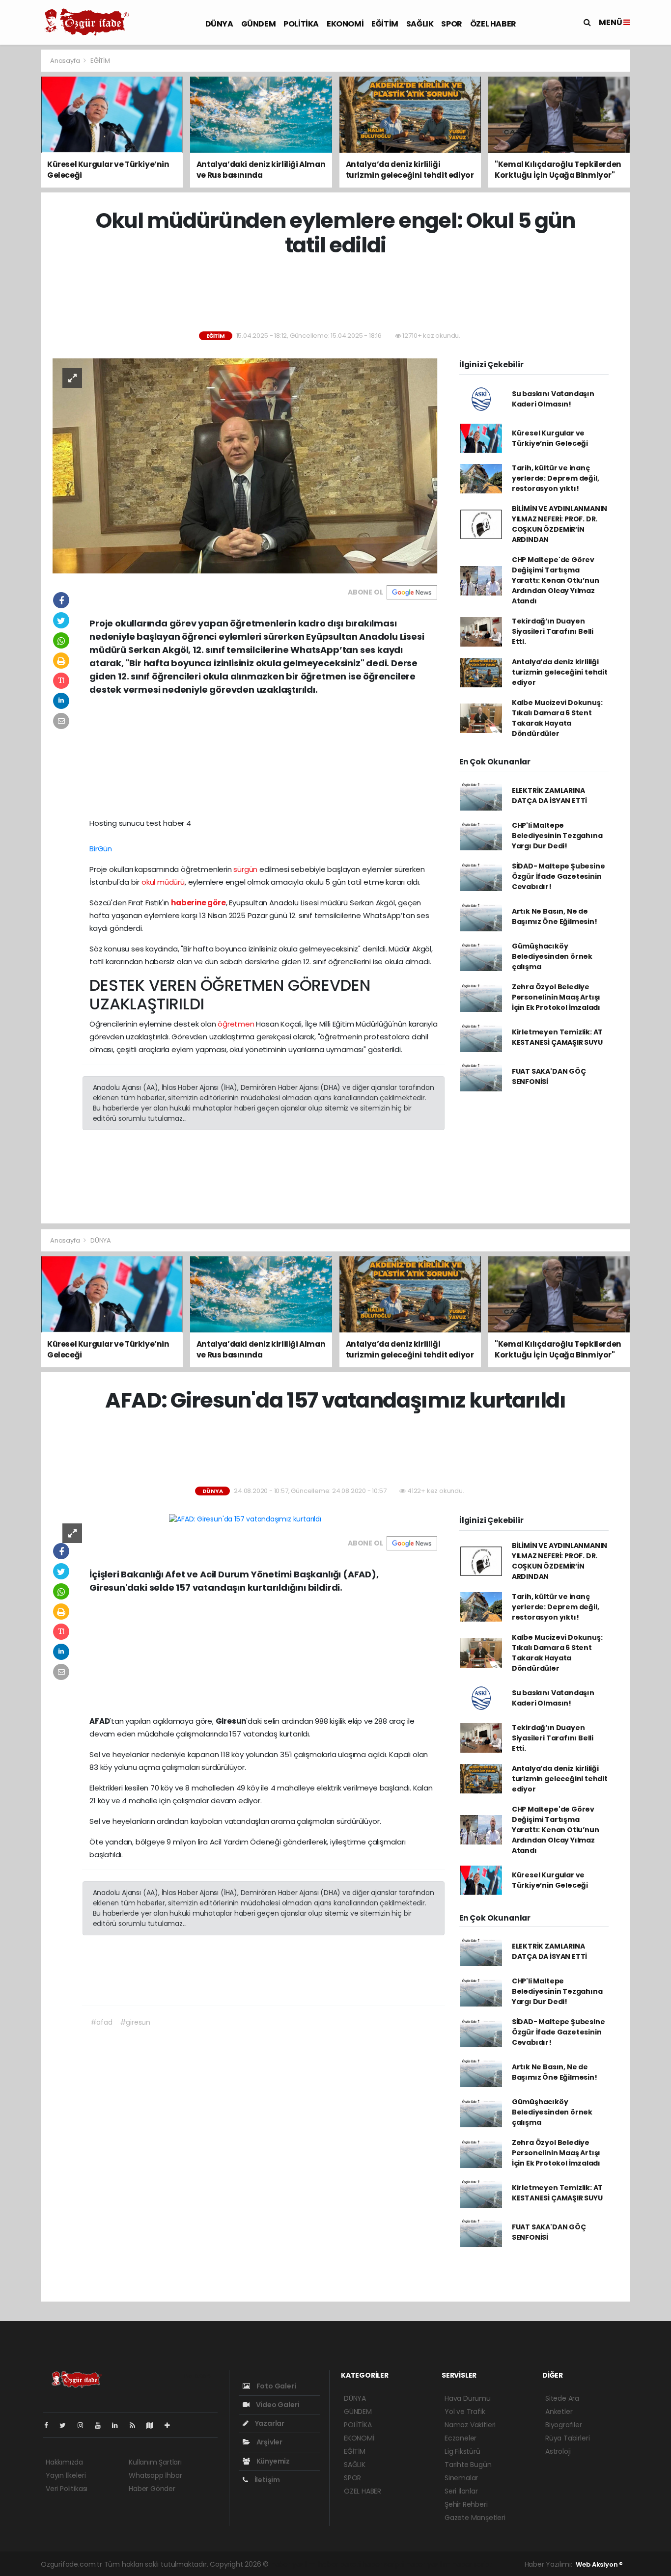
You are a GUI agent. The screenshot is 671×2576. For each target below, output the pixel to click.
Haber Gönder (152, 2489)
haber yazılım (428, 2564)
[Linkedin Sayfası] (119, 2425)
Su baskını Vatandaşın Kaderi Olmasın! (553, 399)
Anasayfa (66, 61)
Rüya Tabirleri (567, 2438)
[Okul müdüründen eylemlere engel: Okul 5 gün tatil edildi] (245, 465)
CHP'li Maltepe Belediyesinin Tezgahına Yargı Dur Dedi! (557, 836)
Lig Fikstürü (462, 2451)
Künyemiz (272, 2461)
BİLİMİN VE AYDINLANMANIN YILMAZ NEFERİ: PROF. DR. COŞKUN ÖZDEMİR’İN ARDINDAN (559, 524)
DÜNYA (219, 24)
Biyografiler (564, 2425)
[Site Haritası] (154, 2425)
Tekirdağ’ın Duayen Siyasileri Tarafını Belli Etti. (553, 631)
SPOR (451, 24)
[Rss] (136, 2425)
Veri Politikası (67, 2489)
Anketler (559, 2412)
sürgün (245, 869)
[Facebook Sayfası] (50, 2425)
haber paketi (339, 2564)
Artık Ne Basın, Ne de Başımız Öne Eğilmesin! (555, 916)
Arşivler (269, 2442)
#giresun (135, 2022)
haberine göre (198, 903)
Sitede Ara (562, 2398)
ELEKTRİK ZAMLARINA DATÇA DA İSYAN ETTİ (549, 796)
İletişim (266, 2480)
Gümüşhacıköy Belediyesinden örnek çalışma (552, 956)
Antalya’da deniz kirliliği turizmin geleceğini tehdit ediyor (560, 672)
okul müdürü (163, 882)
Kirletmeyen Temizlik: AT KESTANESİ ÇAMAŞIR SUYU (557, 1037)
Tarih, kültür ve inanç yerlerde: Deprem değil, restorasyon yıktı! (556, 478)
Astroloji (558, 2451)
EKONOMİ (345, 24)
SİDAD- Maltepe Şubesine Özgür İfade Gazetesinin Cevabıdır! (559, 876)
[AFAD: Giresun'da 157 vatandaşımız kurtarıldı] (245, 1518)
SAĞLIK (420, 24)
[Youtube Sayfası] (102, 2425)
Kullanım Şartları (155, 2462)
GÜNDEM (259, 24)
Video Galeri (277, 2405)
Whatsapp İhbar (155, 2475)
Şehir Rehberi (466, 2504)
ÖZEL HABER (493, 24)
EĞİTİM (385, 24)
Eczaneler (461, 2438)
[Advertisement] (335, 295)
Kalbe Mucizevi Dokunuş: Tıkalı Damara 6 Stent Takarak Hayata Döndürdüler (557, 718)
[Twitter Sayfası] (67, 2425)
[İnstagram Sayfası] (84, 2425)
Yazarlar (269, 2423)
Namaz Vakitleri (470, 2425)
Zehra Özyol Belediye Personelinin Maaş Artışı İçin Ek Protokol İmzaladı (556, 997)
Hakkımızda (64, 2462)
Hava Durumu (468, 2398)
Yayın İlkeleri (66, 2475)
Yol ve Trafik (465, 2412)
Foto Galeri (276, 2386)
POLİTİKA (301, 24)
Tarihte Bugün (468, 2465)
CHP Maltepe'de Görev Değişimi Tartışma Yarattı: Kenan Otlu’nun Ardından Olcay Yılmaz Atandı (556, 580)
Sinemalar (461, 2478)
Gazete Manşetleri (475, 2518)
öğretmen (236, 1024)
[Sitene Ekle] (171, 2425)
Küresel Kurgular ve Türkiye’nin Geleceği (550, 438)
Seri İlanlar (461, 2491)
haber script (472, 2564)
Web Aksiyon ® (599, 2564)
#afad (101, 2022)
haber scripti (383, 2564)
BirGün (101, 849)
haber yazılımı (294, 2564)
